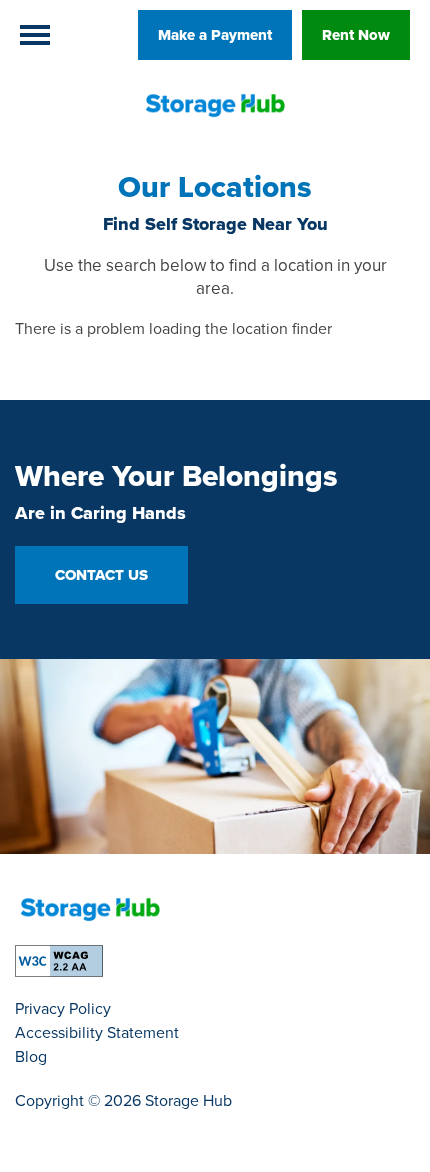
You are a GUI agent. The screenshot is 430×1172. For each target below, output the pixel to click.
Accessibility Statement (97, 1032)
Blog (31, 1056)
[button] (215, 35)
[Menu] (35, 35)
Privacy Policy (63, 1008)
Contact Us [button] (101, 575)
